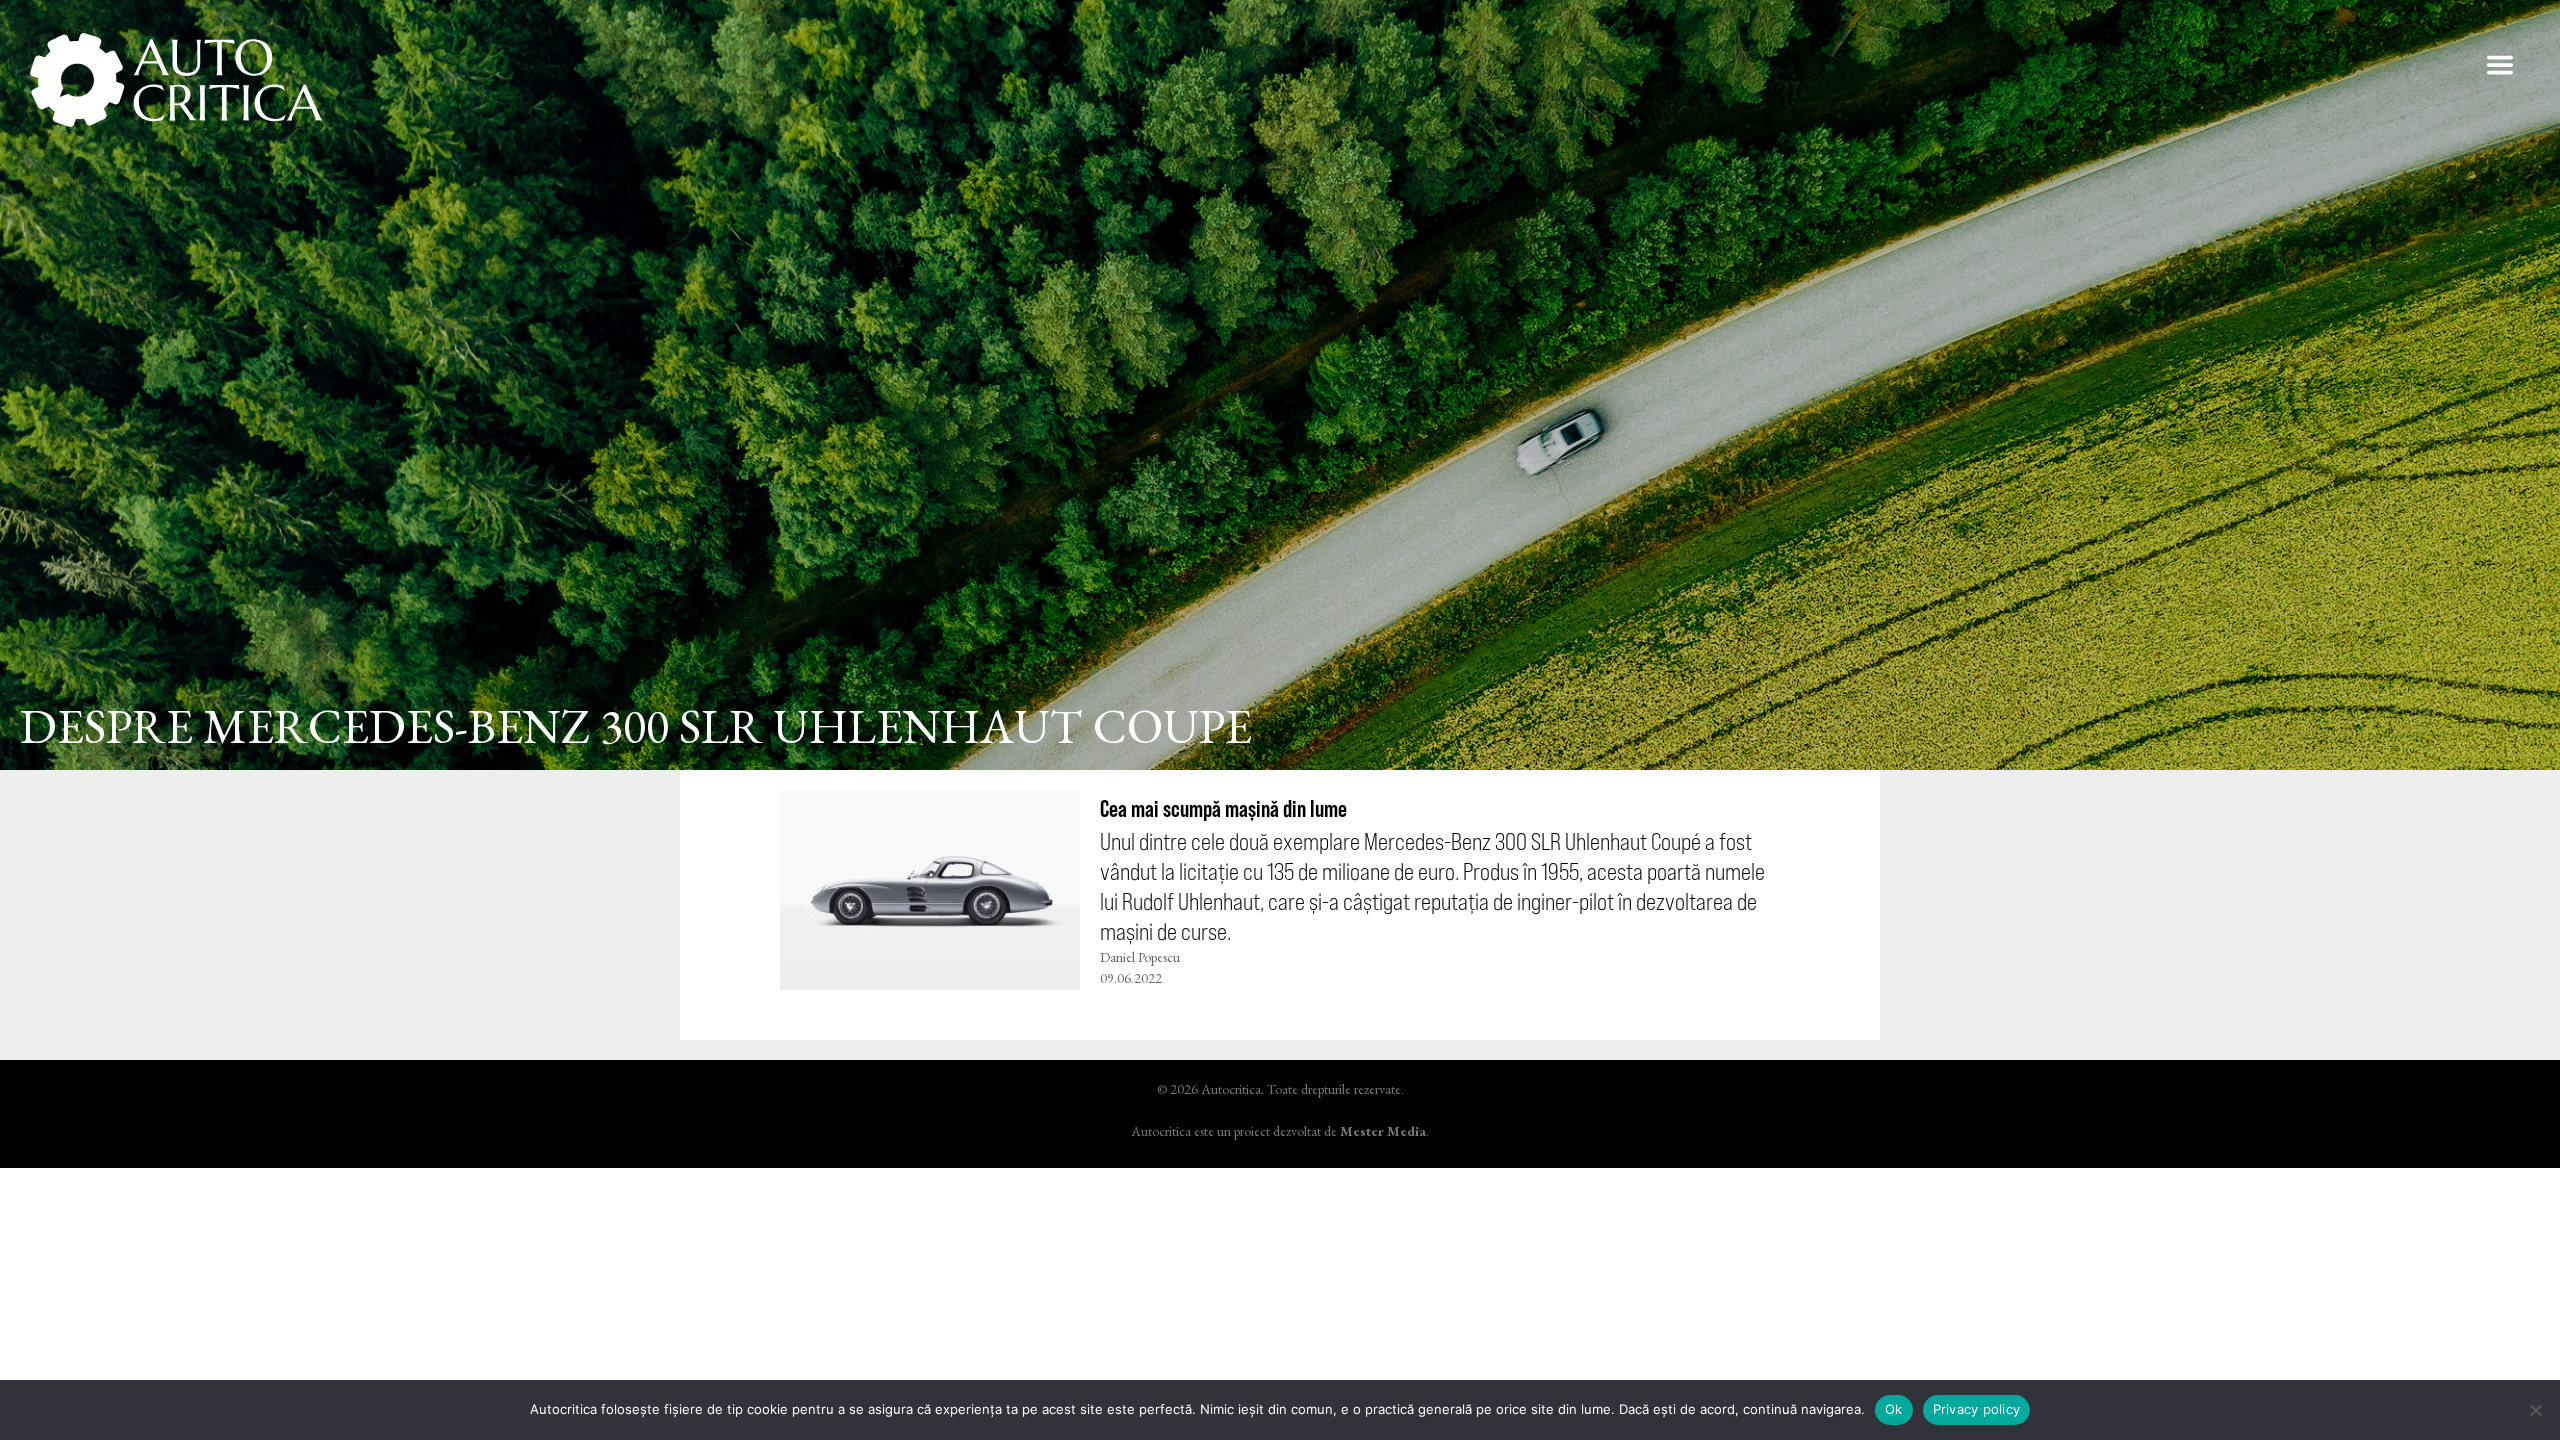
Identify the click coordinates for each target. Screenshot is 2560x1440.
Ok (1894, 1409)
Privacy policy (1977, 1409)
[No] (2535, 1410)
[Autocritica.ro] (177, 80)
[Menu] (2500, 65)
